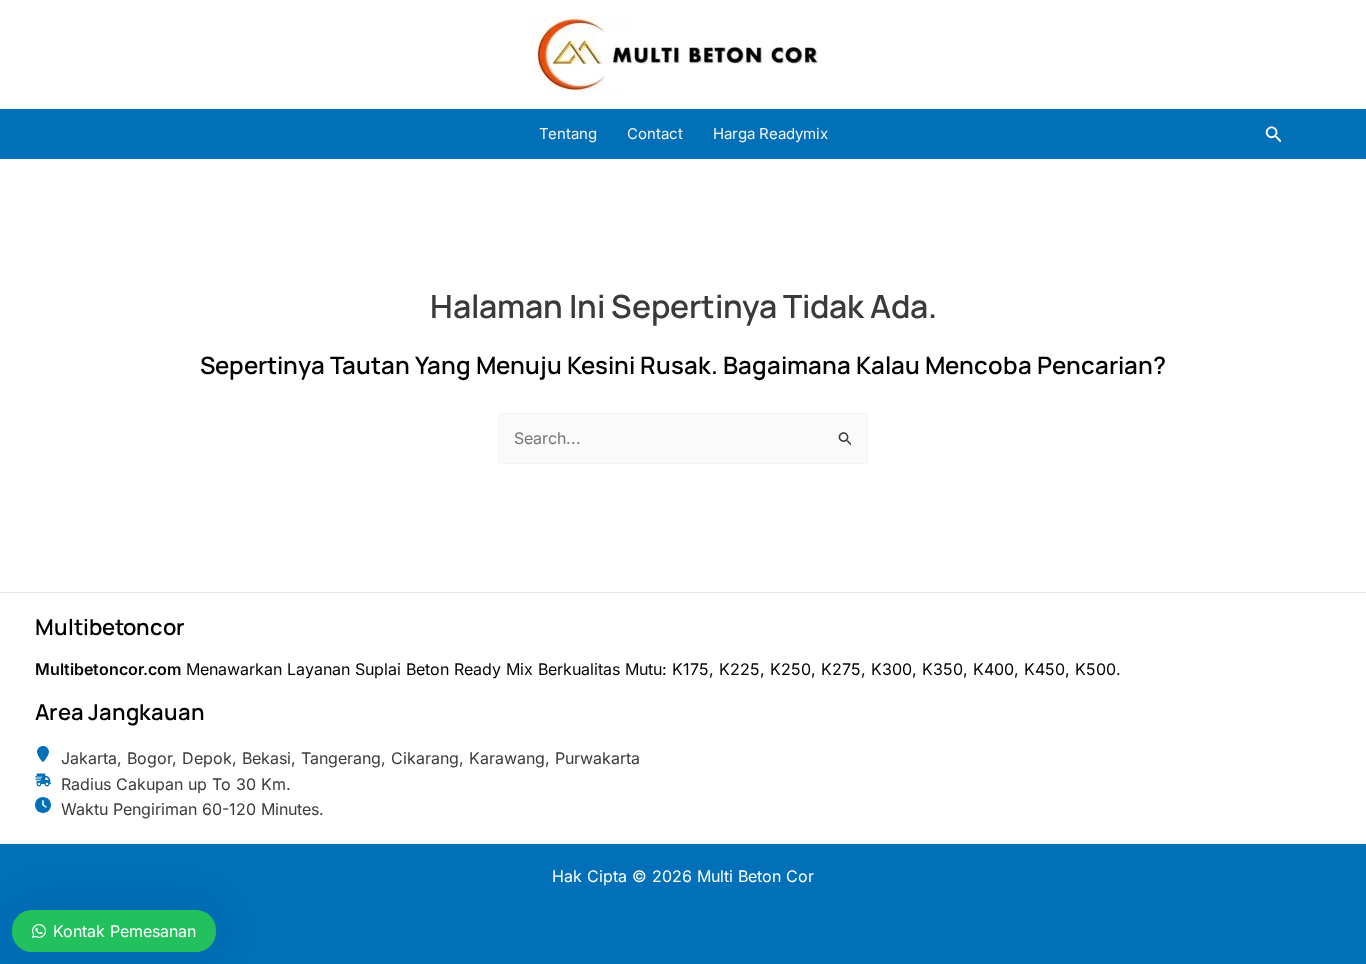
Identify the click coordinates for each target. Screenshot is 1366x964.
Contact (655, 133)
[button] (1274, 134)
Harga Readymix (770, 133)
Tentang (568, 133)
